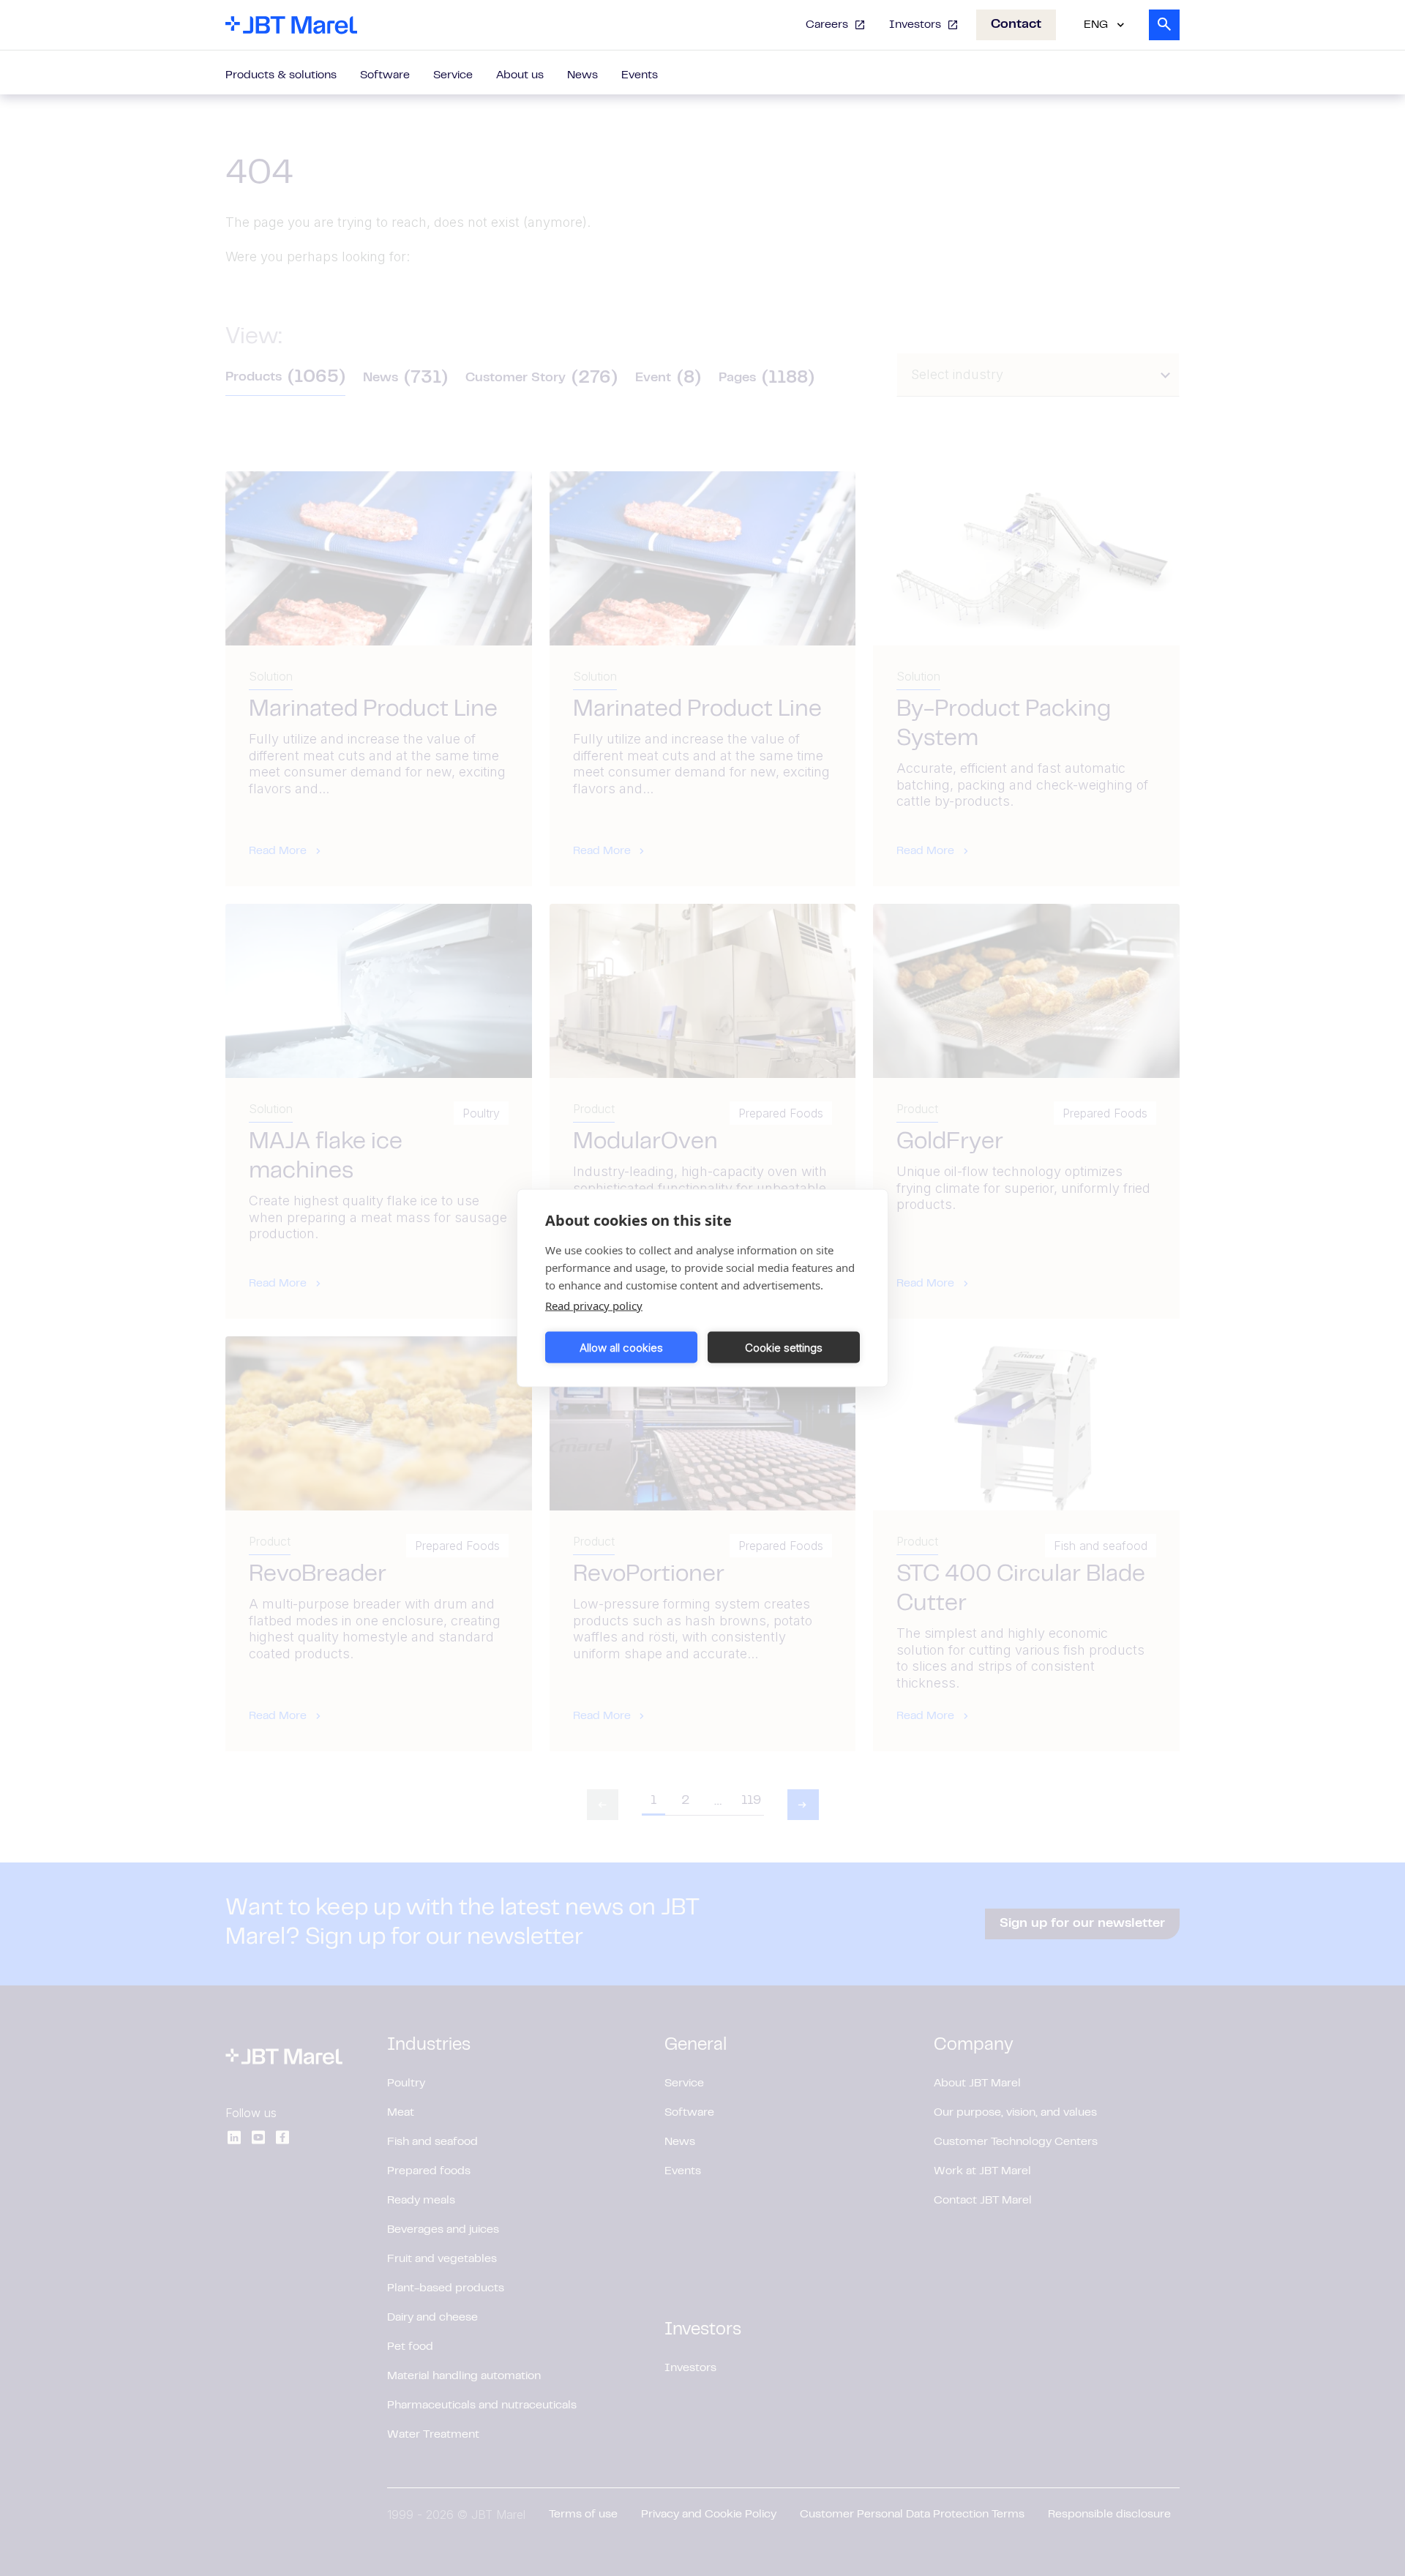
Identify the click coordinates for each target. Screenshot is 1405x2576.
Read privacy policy (594, 1306)
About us (520, 75)
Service (453, 75)
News (582, 75)
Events (640, 75)
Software (385, 75)
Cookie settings (784, 1347)
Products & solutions (281, 75)
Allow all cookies (621, 1347)
